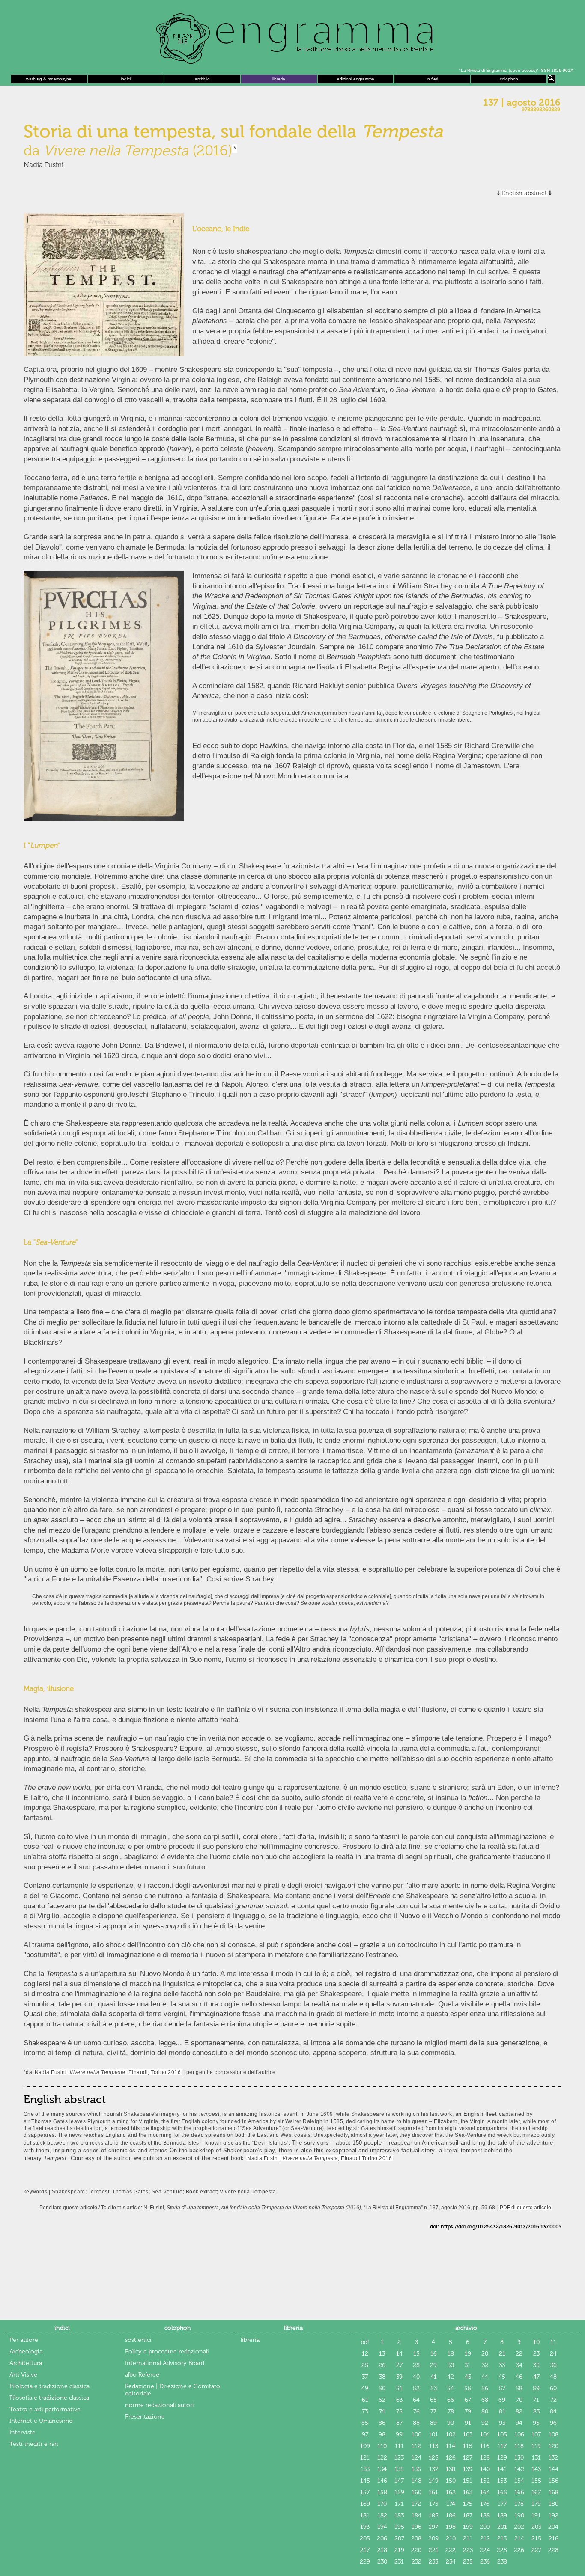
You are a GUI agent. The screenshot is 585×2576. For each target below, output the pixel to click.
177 (502, 2504)
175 (468, 2504)
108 (554, 2435)
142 (519, 2469)
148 (416, 2481)
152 (485, 2481)
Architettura (26, 2363)
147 (399, 2481)
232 (416, 2562)
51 (399, 2388)
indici (126, 79)
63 (399, 2400)
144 (554, 2469)
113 (434, 2446)
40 (416, 2377)
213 (502, 2539)
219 (399, 2550)
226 (519, 2550)
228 (553, 2550)
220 (416, 2550)
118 (519, 2446)
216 (554, 2539)
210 (451, 2539)
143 (536, 2469)
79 (468, 2411)
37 (365, 2377)
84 (553, 2411)
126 (451, 2458)
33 (502, 2365)
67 (468, 2400)
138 (451, 2469)
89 (433, 2423)
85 (365, 2423)
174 (451, 2504)
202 (519, 2527)
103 (468, 2435)
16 (434, 2354)
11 (553, 2342)
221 (434, 2550)
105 (502, 2435)
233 (433, 2562)
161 (433, 2492)
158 (382, 2492)
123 (399, 2458)
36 (554, 2365)
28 (416, 2365)
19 (468, 2354)
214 (519, 2539)
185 (434, 2515)
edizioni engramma (356, 79)
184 (416, 2515)
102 (451, 2435)
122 (382, 2458)
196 (416, 2527)
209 (433, 2539)
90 (451, 2423)
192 (554, 2515)
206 (382, 2539)
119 (536, 2446)
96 (553, 2423)
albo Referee (142, 2375)
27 (399, 2365)
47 (536, 2377)
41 (434, 2377)
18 (451, 2354)
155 (536, 2481)
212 (485, 2539)
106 (519, 2435)
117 (502, 2446)
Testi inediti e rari (34, 2444)
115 (468, 2446)
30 (451, 2365)
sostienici (138, 2340)
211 (468, 2539)
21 (502, 2354)
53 (434, 2388)
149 (434, 2481)
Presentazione (145, 2417)
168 (554, 2492)
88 (416, 2423)
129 (502, 2458)
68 (485, 2400)
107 (536, 2435)
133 (365, 2469)
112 (416, 2446)
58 (519, 2388)
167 (536, 2492)
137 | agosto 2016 (522, 103)
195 (399, 2527)
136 (416, 2469)
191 (536, 2515)
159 (399, 2492)
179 (536, 2504)
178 (519, 2504)
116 (485, 2446)
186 (451, 2515)
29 (433, 2365)
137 (434, 2469)
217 (365, 2550)
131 (536, 2458)
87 (399, 2423)
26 (382, 2365)
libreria (279, 79)
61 (365, 2400)
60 (553, 2388)
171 (399, 2504)
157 (365, 2492)
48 (553, 2377)
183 (399, 2515)
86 (382, 2423)
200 (485, 2527)
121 (365, 2458)
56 (485, 2388)
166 (519, 2492)
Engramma (292, 36)
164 (485, 2492)
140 (485, 2469)
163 (468, 2492)
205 (365, 2539)
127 (468, 2458)
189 (502, 2515)
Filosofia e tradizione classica (49, 2398)
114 (451, 2446)
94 (519, 2423)
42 (451, 2377)
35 (536, 2365)
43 (468, 2377)
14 (399, 2354)
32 (485, 2365)
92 (485, 2423)
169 (365, 2504)
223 (468, 2550)
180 (554, 2504)
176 (485, 2504)
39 (399, 2377)
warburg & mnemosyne (49, 79)
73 (365, 2411)
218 (382, 2550)
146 (382, 2481)
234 (451, 2562)
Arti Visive (23, 2375)
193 (365, 2527)
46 (519, 2377)
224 (485, 2550)
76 (416, 2411)
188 (485, 2515)
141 (502, 2469)
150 (451, 2481)
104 (485, 2435)
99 (399, 2435)
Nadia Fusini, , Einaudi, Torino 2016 (108, 2072)
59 (536, 2388)
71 (536, 2400)
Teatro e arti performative (45, 2409)
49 (365, 2388)
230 (382, 2562)
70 (519, 2400)
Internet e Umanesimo (41, 2421)
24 (553, 2354)
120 (554, 2446)
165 (502, 2492)
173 (434, 2504)
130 (519, 2458)
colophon (509, 79)
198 (451, 2527)
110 (382, 2446)
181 (365, 2515)
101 (433, 2435)
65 (433, 2400)
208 (416, 2539)
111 (399, 2446)
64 (416, 2400)
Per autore (24, 2340)
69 (502, 2400)
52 (416, 2388)
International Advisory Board (165, 2363)
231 (399, 2562)
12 (365, 2354)
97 (365, 2435)
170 (382, 2504)
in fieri (432, 79)
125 (434, 2458)
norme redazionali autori (160, 2405)
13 (382, 2354)
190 (519, 2515)
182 (382, 2515)
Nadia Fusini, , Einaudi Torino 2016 (319, 2158)
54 (451, 2388)
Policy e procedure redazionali (167, 2352)
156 (554, 2481)
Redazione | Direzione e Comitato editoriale (173, 2390)
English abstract (524, 193)
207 (399, 2539)
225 (502, 2550)
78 (451, 2411)
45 (502, 2377)
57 (502, 2388)
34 (519, 2365)
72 (554, 2400)
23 (536, 2354)
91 (468, 2423)
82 (519, 2411)
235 (468, 2562)
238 (502, 2562)
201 (502, 2527)
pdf (365, 2342)
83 (536, 2411)
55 (468, 2388)
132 (553, 2458)
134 (382, 2469)
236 (485, 2562)
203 (536, 2527)
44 (485, 2377)
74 (382, 2411)
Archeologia (26, 2352)
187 (468, 2515)
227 (536, 2550)
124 (416, 2458)
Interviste (22, 2432)
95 (536, 2423)
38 (382, 2377)
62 (382, 2400)
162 (451, 2492)
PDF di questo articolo (525, 2207)
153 (502, 2481)
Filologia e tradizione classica (49, 2386)
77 (433, 2411)
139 (468, 2469)
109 (365, 2446)
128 (485, 2458)
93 (502, 2423)
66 (451, 2400)
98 (382, 2435)
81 (502, 2411)
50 (382, 2388)
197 (433, 2527)
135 (399, 2469)
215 (536, 2539)
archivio (202, 79)
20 (485, 2354)
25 (365, 2365)
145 (365, 2481)
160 (416, 2492)
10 (536, 2342)
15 (416, 2354)
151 (468, 2481)
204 (553, 2527)
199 (468, 2527)
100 (416, 2435)
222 (451, 2550)
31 (468, 2365)
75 (399, 2411)
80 (485, 2411)
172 (416, 2504)
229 (365, 2562)
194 (382, 2527)
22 (519, 2354)
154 (519, 2481)
